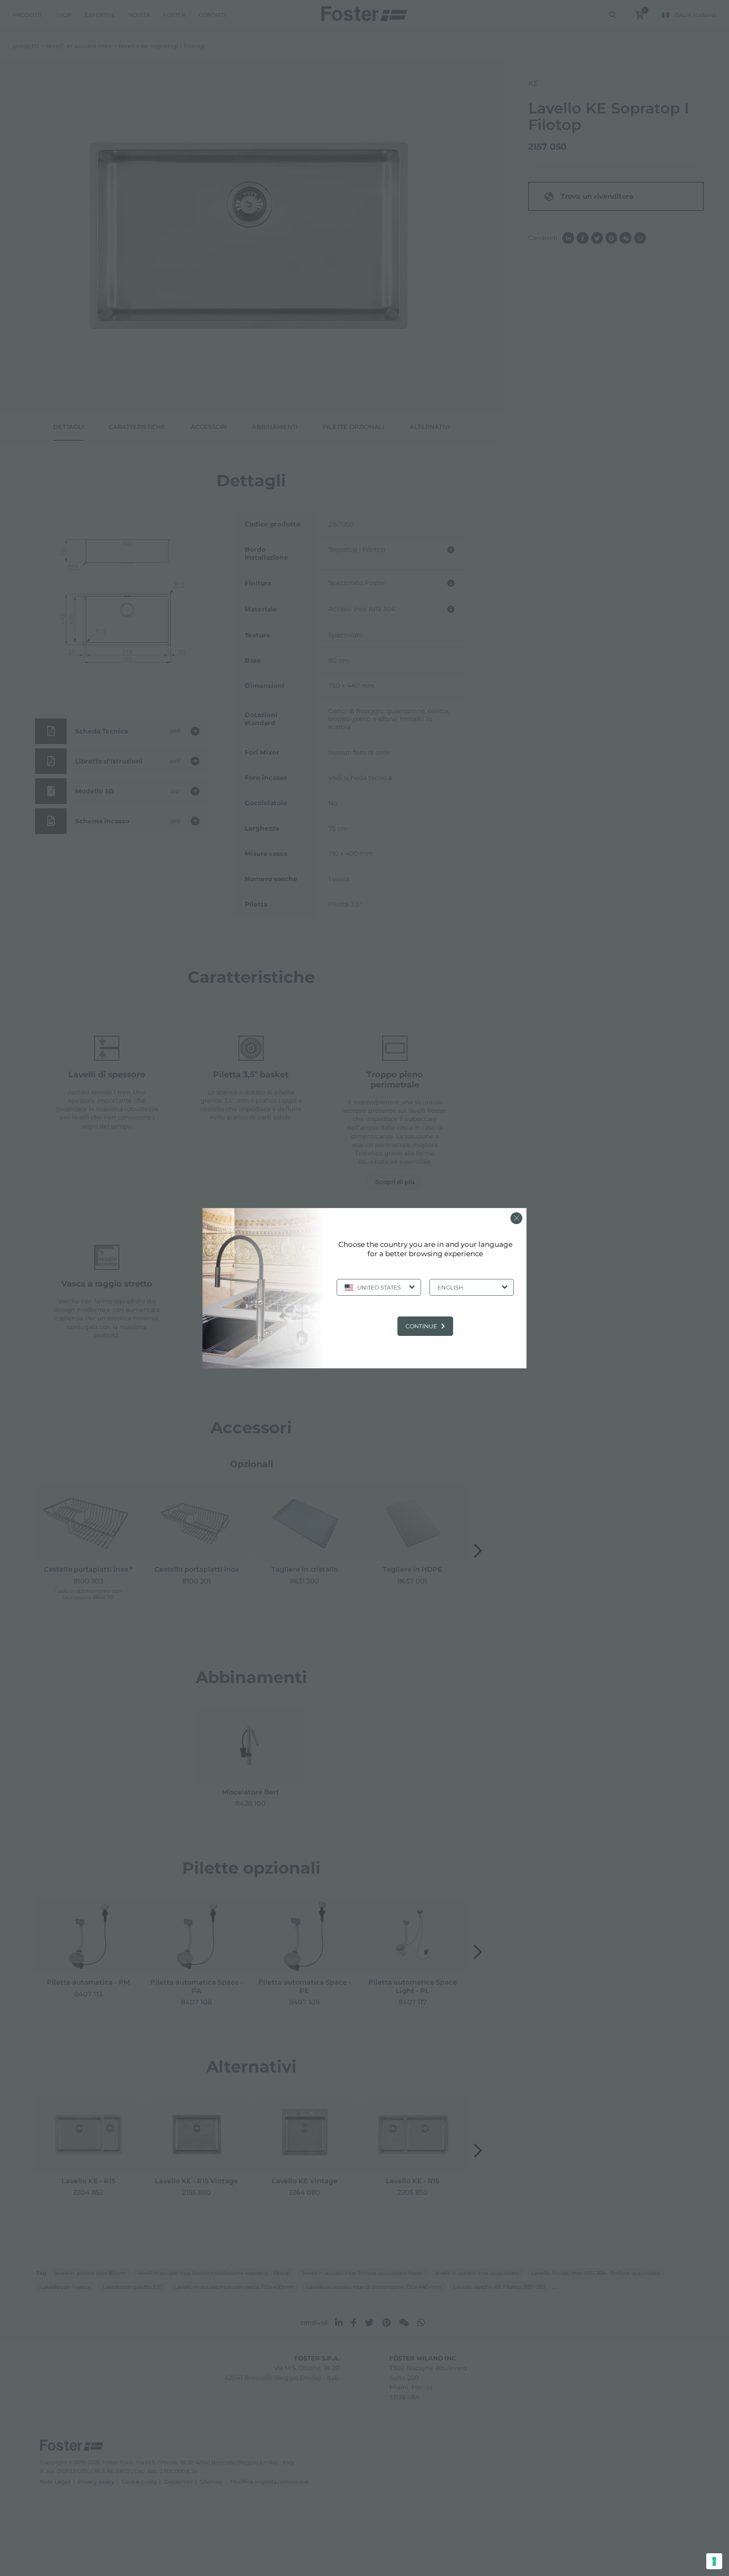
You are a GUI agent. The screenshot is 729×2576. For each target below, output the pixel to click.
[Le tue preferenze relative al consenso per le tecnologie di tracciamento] (714, 2561)
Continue (421, 1326)
